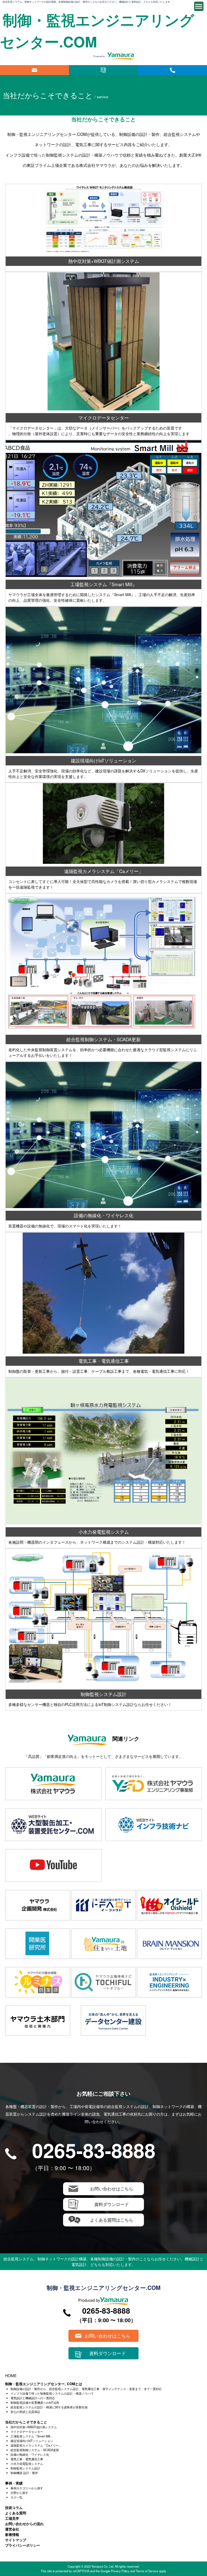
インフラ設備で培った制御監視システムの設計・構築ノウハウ (52, 2393)
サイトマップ (16, 2540)
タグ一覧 (16, 2497)
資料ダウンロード (103, 70)
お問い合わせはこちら (34, 70)
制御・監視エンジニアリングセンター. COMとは (44, 2384)
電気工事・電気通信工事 (27, 2459)
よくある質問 (16, 2513)
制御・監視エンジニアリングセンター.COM (104, 2288)
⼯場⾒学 (12, 2518)
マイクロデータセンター (27, 2431)
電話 (172, 70)
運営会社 (12, 2529)
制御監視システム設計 (25, 2468)
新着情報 (12, 2534)
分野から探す (19, 2493)
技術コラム (14, 2508)
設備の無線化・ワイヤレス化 (30, 2454)
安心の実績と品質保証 (25, 2412)
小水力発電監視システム (27, 2464)
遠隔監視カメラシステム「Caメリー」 (36, 2445)
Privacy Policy (120, 2571)
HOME (11, 2376)
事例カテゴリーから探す (27, 2488)
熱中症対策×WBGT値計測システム (34, 2427)
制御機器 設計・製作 (24, 2473)
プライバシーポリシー (23, 2545)
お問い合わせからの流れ (24, 2524)
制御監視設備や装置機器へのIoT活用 (35, 2402)
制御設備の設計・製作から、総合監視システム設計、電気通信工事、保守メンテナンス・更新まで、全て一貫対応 (86, 2389)
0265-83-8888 (94, 2150)
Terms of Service (147, 2571)
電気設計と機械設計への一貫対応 (33, 2398)
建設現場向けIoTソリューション (32, 2441)
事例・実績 (14, 2483)
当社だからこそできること (26, 2422)
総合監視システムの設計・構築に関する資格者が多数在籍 (49, 2407)
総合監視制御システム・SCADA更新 (35, 2450)
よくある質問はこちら (112, 2220)
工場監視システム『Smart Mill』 (32, 2436)
